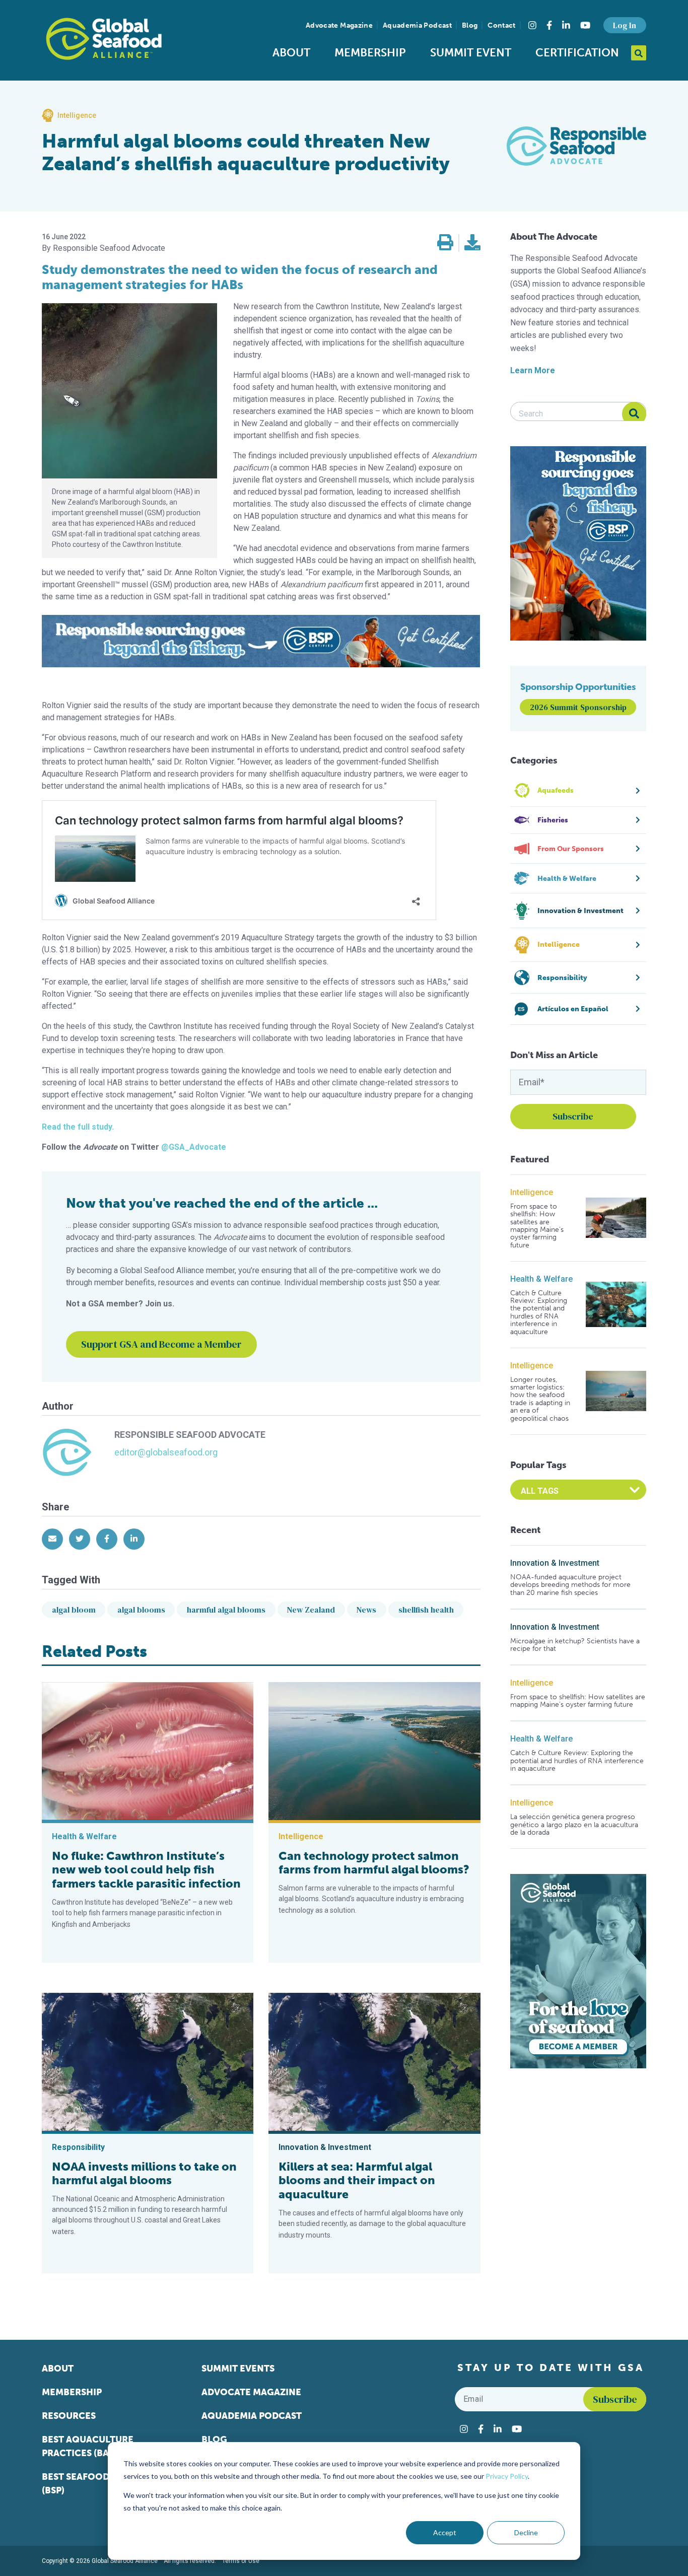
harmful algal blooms (226, 1610)
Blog (470, 25)
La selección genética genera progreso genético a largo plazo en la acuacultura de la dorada (574, 1825)
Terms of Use (241, 2561)
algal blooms (141, 1610)
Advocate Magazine (339, 25)
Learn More (533, 370)
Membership (370, 53)
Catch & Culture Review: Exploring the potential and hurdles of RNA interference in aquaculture (539, 1312)
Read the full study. (78, 1127)
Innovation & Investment (555, 1563)
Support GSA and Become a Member (161, 1344)
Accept (445, 2532)
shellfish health (426, 1610)
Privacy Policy (507, 2476)
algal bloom (74, 1610)
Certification (577, 53)
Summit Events (238, 2369)
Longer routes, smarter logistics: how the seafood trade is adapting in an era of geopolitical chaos (540, 1399)
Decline (526, 2532)
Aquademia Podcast (417, 25)
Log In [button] (625, 25)
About (291, 53)
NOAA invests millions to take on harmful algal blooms (144, 2174)
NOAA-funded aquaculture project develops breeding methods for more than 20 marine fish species (570, 1585)
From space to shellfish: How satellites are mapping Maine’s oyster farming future (537, 1226)
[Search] (634, 414)
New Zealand (311, 1610)
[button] (445, 243)
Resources (69, 2416)
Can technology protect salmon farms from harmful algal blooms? (374, 1863)
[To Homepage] (104, 39)
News (366, 1610)
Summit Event (471, 53)
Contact (501, 25)
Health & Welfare (541, 1279)
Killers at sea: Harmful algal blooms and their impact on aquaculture (357, 2180)
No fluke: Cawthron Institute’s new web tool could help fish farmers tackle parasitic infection (146, 1870)
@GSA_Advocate (194, 1147)
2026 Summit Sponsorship (578, 707)
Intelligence (532, 1192)
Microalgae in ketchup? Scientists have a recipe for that (575, 1645)
